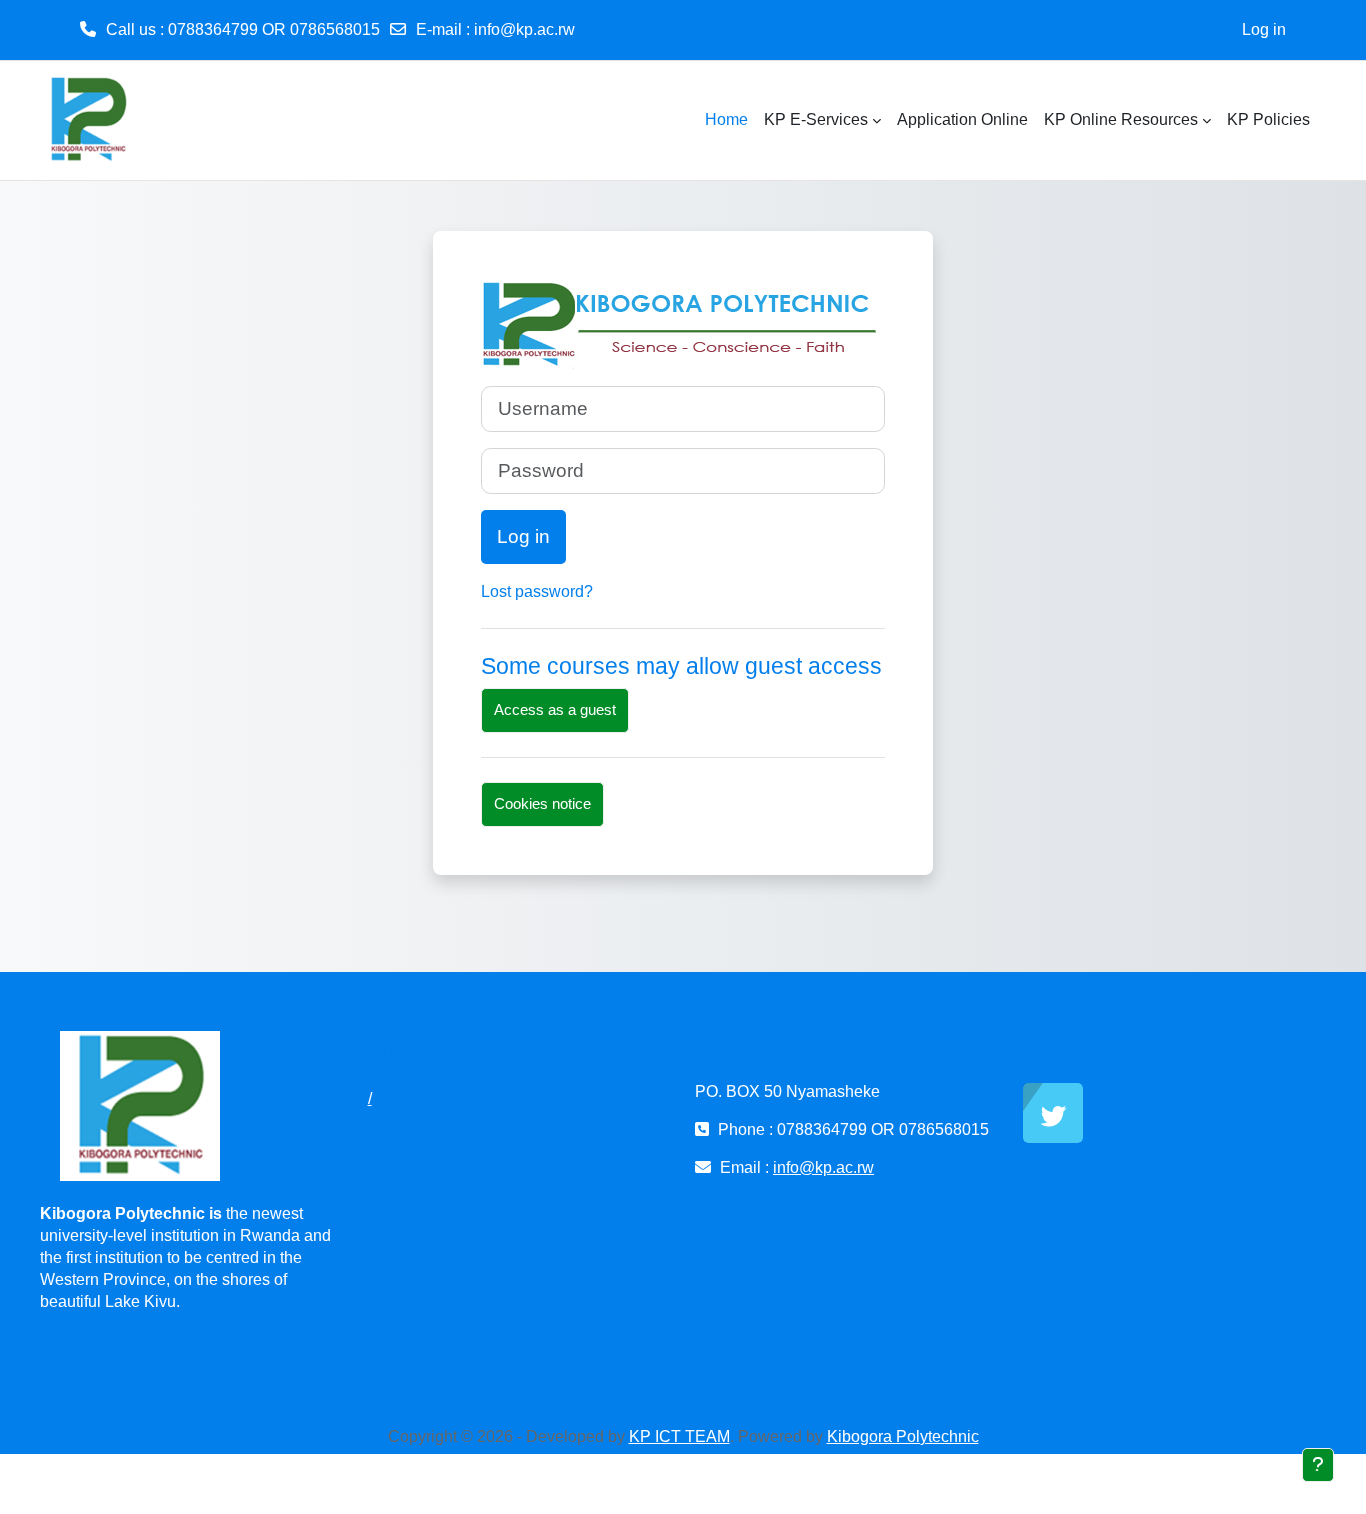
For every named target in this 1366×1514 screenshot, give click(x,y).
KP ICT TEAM (679, 1436)
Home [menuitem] (726, 119)
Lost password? (537, 591)
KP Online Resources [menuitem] (1121, 119)
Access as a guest (555, 709)
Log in (1264, 29)
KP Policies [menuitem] (1268, 119)
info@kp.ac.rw (524, 29)
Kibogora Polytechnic (903, 1436)
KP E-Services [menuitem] (816, 119)
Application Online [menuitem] (962, 119)
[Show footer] (1318, 1465)
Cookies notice (542, 803)
